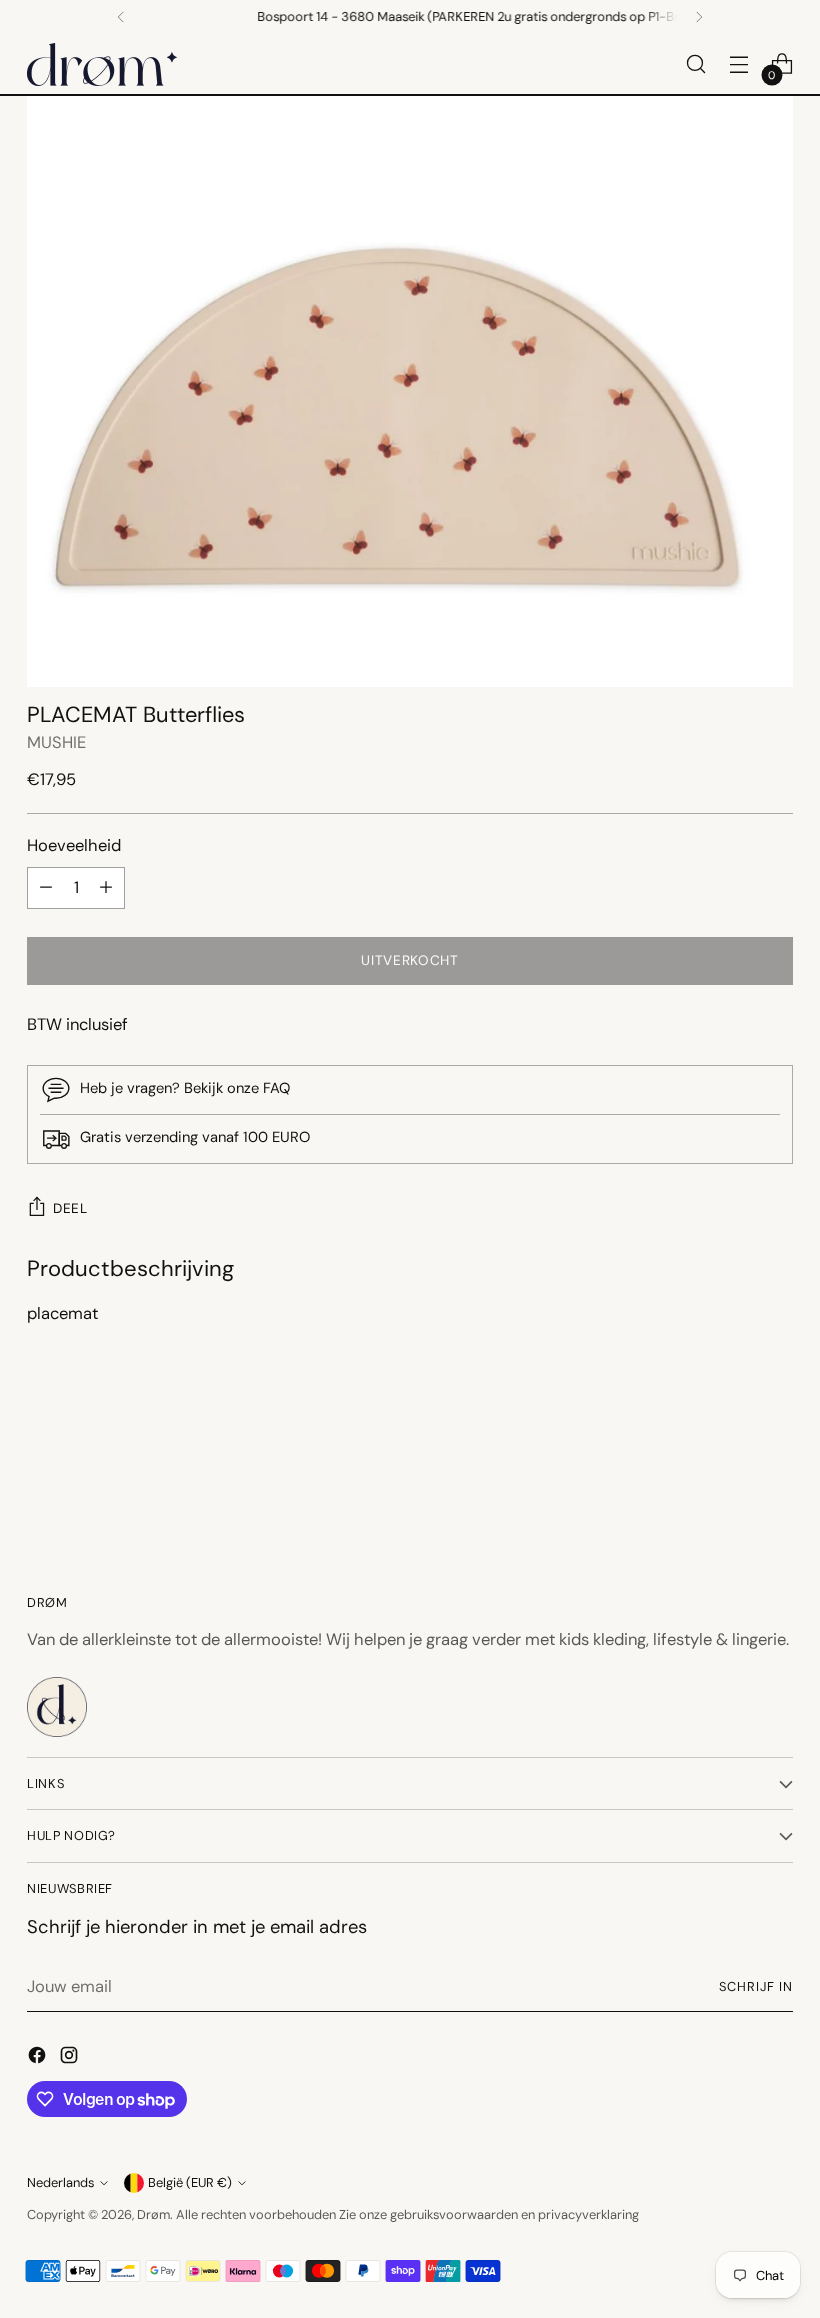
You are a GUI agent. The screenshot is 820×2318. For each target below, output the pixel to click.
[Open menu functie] (739, 64)
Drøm (153, 2214)
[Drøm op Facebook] (39, 2059)
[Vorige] (121, 17)
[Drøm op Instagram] (71, 2059)
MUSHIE (56, 742)
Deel (70, 1208)
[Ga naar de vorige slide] (730, 1468)
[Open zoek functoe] (696, 64)
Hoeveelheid (74, 845)
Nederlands (60, 2182)
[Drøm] (102, 64)
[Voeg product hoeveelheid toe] (106, 888)
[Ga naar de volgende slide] (776, 1467)
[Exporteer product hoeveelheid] (46, 888)
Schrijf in (756, 1986)
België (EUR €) (190, 2182)
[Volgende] (699, 17)
